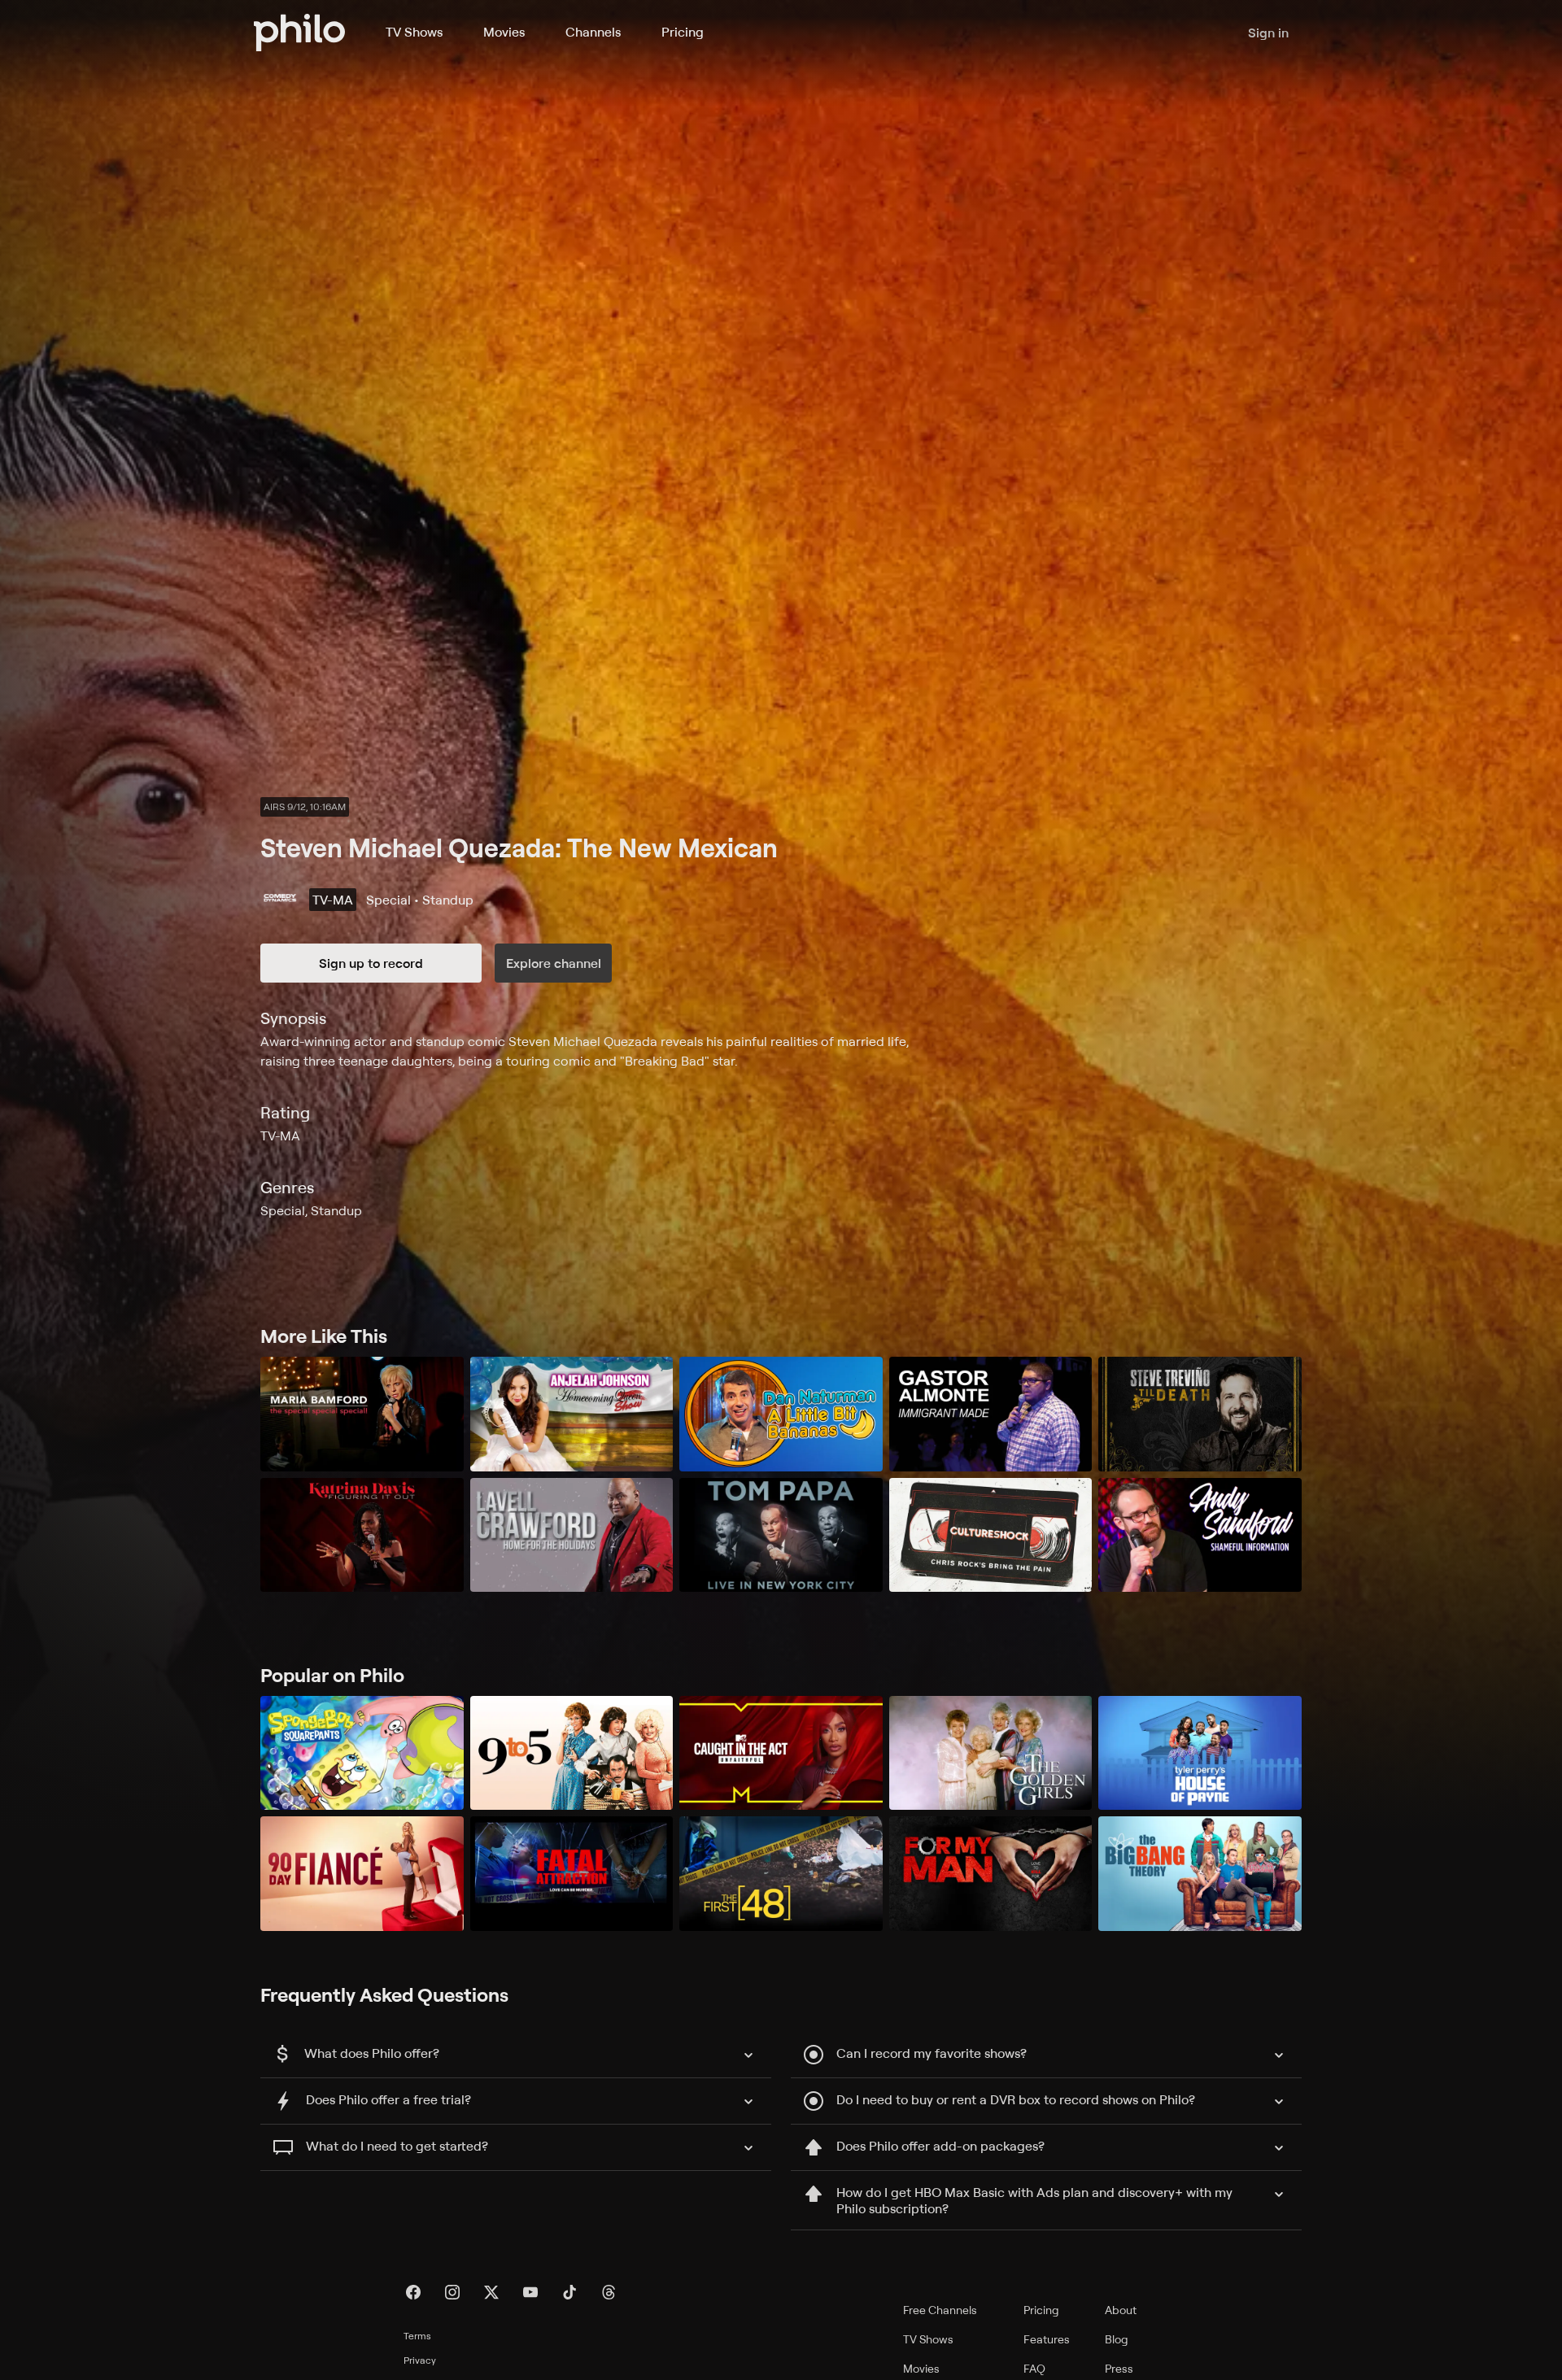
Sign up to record (371, 963)
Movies (504, 32)
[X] (491, 2292)
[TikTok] (569, 2292)
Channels (593, 32)
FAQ (1034, 2368)
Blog (1117, 2339)
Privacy (420, 2360)
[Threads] (609, 2292)
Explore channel (554, 963)
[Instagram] (452, 2292)
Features (1047, 2339)
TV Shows (414, 32)
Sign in (1268, 33)
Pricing (683, 32)
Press (1119, 2368)
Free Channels (940, 2310)
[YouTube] (530, 2292)
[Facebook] (413, 2292)
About (1121, 2310)
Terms (417, 2336)
